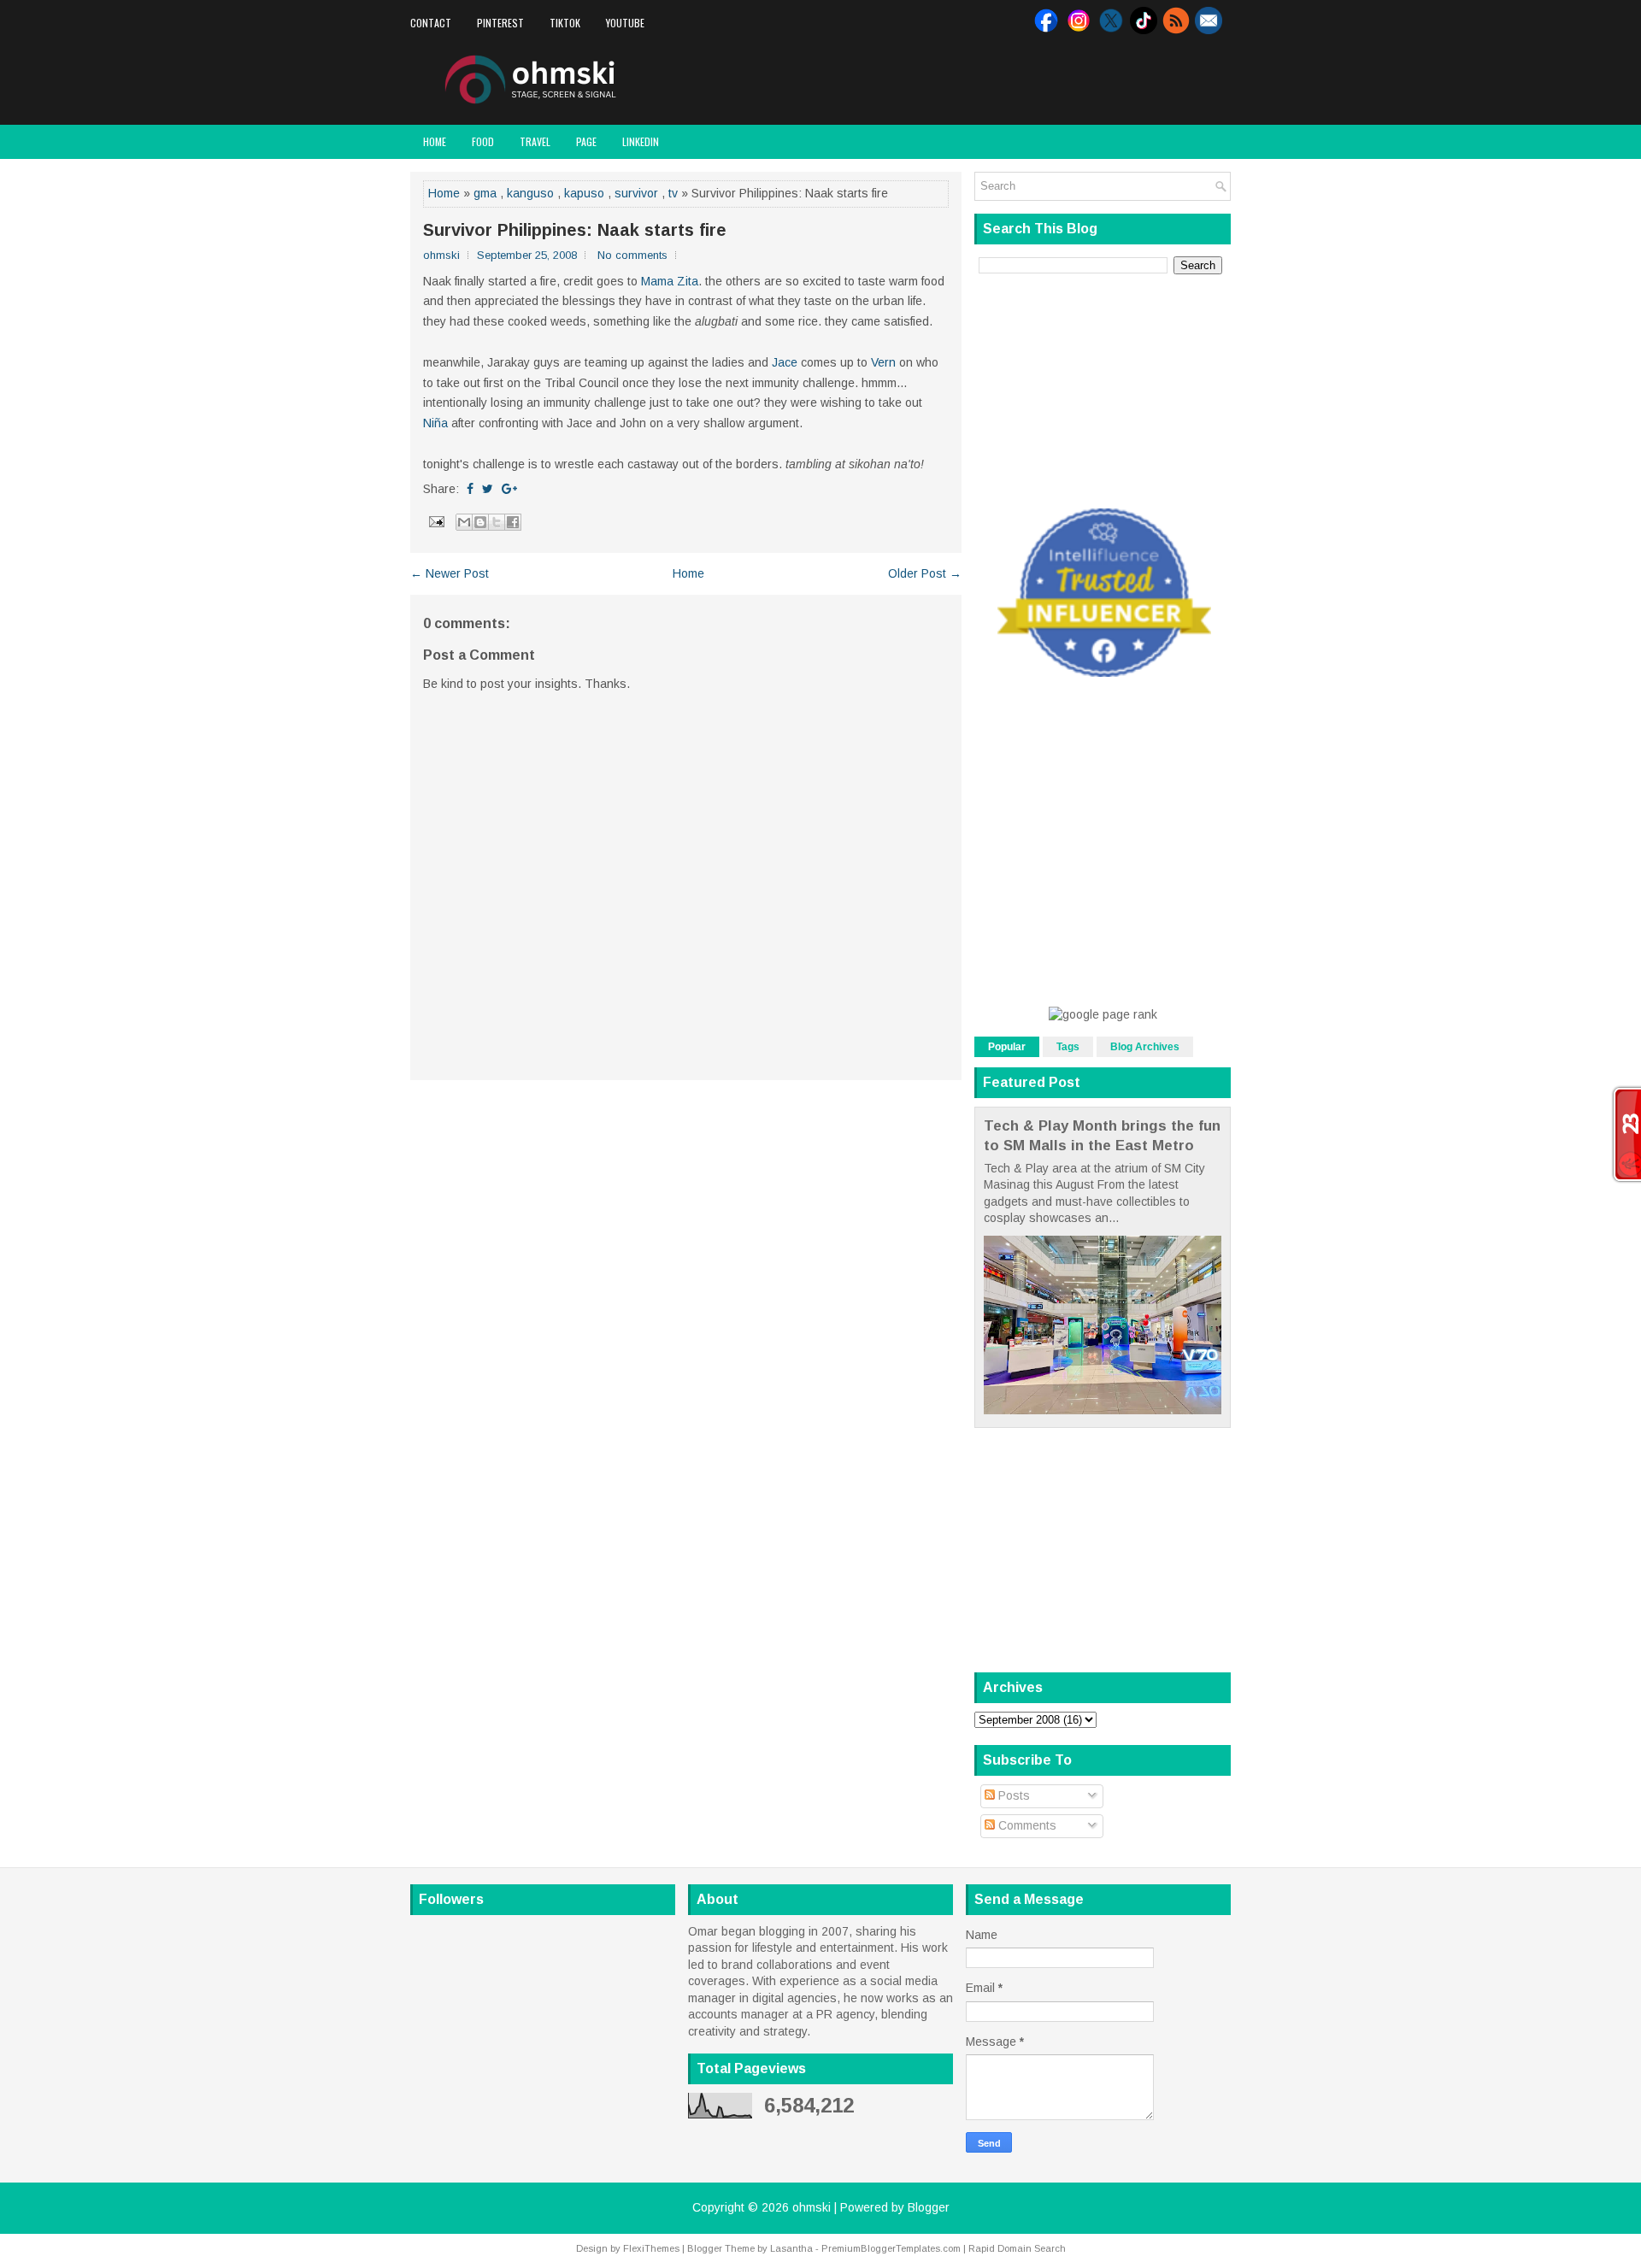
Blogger (929, 2207)
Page (586, 141)
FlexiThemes (651, 2248)
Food (483, 141)
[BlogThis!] (480, 522)
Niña (435, 423)
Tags (1068, 1047)
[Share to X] (497, 522)
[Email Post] (435, 520)
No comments (632, 255)
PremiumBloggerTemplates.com (891, 2248)
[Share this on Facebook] (470, 489)
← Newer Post (450, 573)
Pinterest (500, 23)
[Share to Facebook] (513, 522)
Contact (431, 23)
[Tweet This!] (488, 489)
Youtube (625, 23)
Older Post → (925, 573)
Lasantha (791, 2248)
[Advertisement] (1031, 80)
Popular (1007, 1047)
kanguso (530, 193)
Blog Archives (1145, 1047)
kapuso (584, 193)
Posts (1012, 1795)
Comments (1026, 1825)
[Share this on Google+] (509, 489)
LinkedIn (641, 141)
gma (485, 193)
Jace (785, 362)
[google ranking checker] (1103, 1014)
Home (435, 141)
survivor (636, 193)
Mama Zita (670, 281)
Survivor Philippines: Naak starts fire (575, 230)
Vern (883, 362)
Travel (535, 141)
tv (673, 193)
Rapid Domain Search (1017, 2248)
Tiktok (565, 23)
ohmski (812, 2207)
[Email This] (464, 522)
